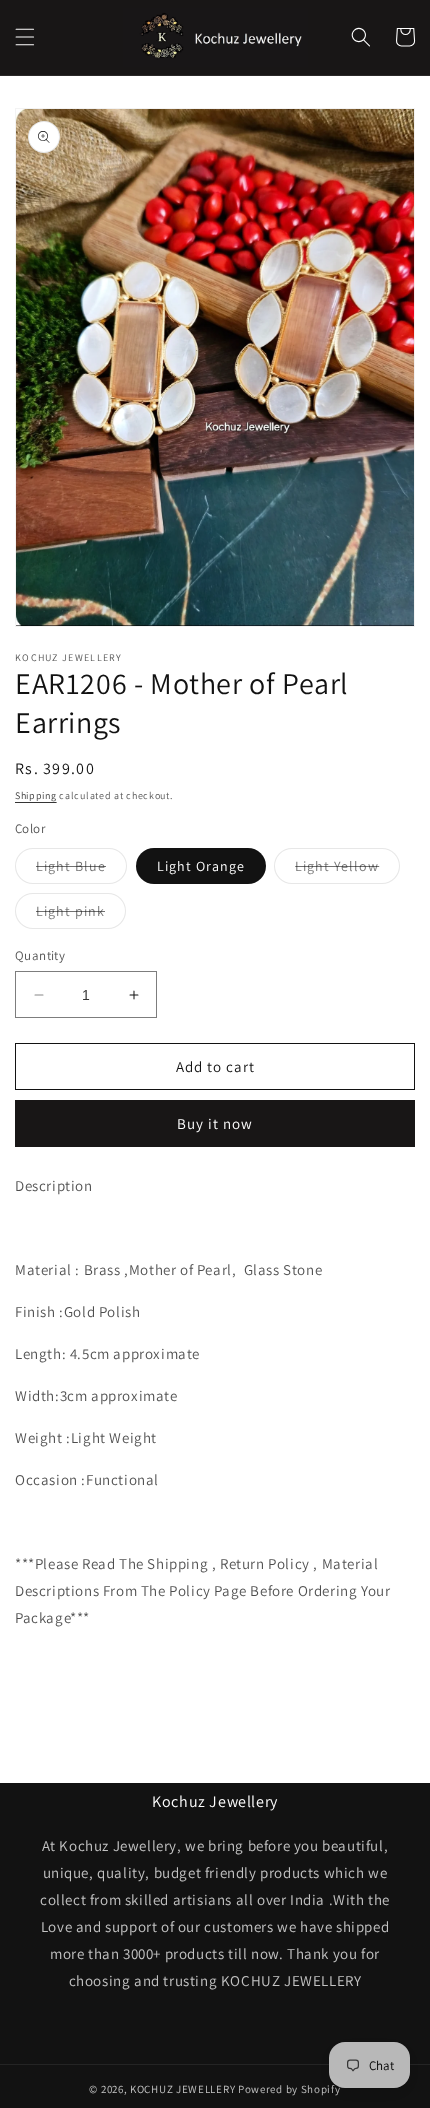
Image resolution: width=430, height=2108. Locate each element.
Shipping (36, 795)
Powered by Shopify (289, 2089)
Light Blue (81, 870)
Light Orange (201, 866)
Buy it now (215, 1123)
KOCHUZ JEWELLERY (182, 2089)
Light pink (81, 915)
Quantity (40, 955)
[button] (25, 37)
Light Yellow (347, 870)
